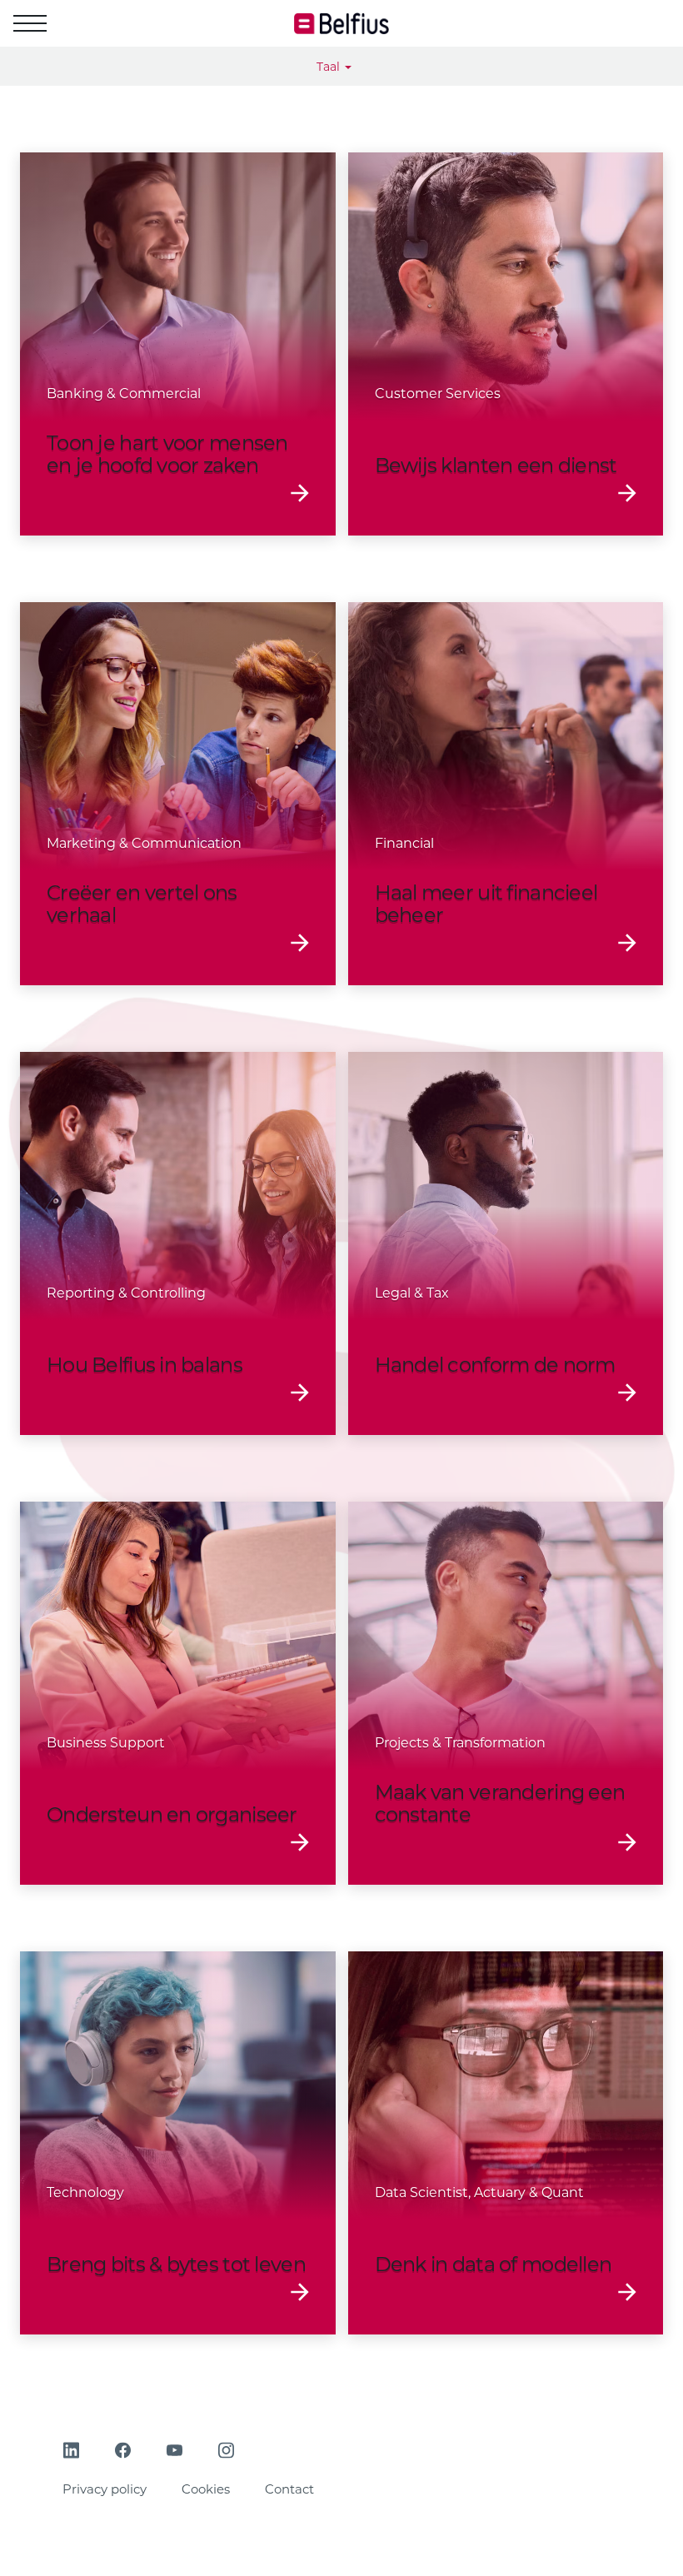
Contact (289, 2489)
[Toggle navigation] (30, 23)
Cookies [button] (206, 2489)
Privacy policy (105, 2489)
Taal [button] (330, 67)
